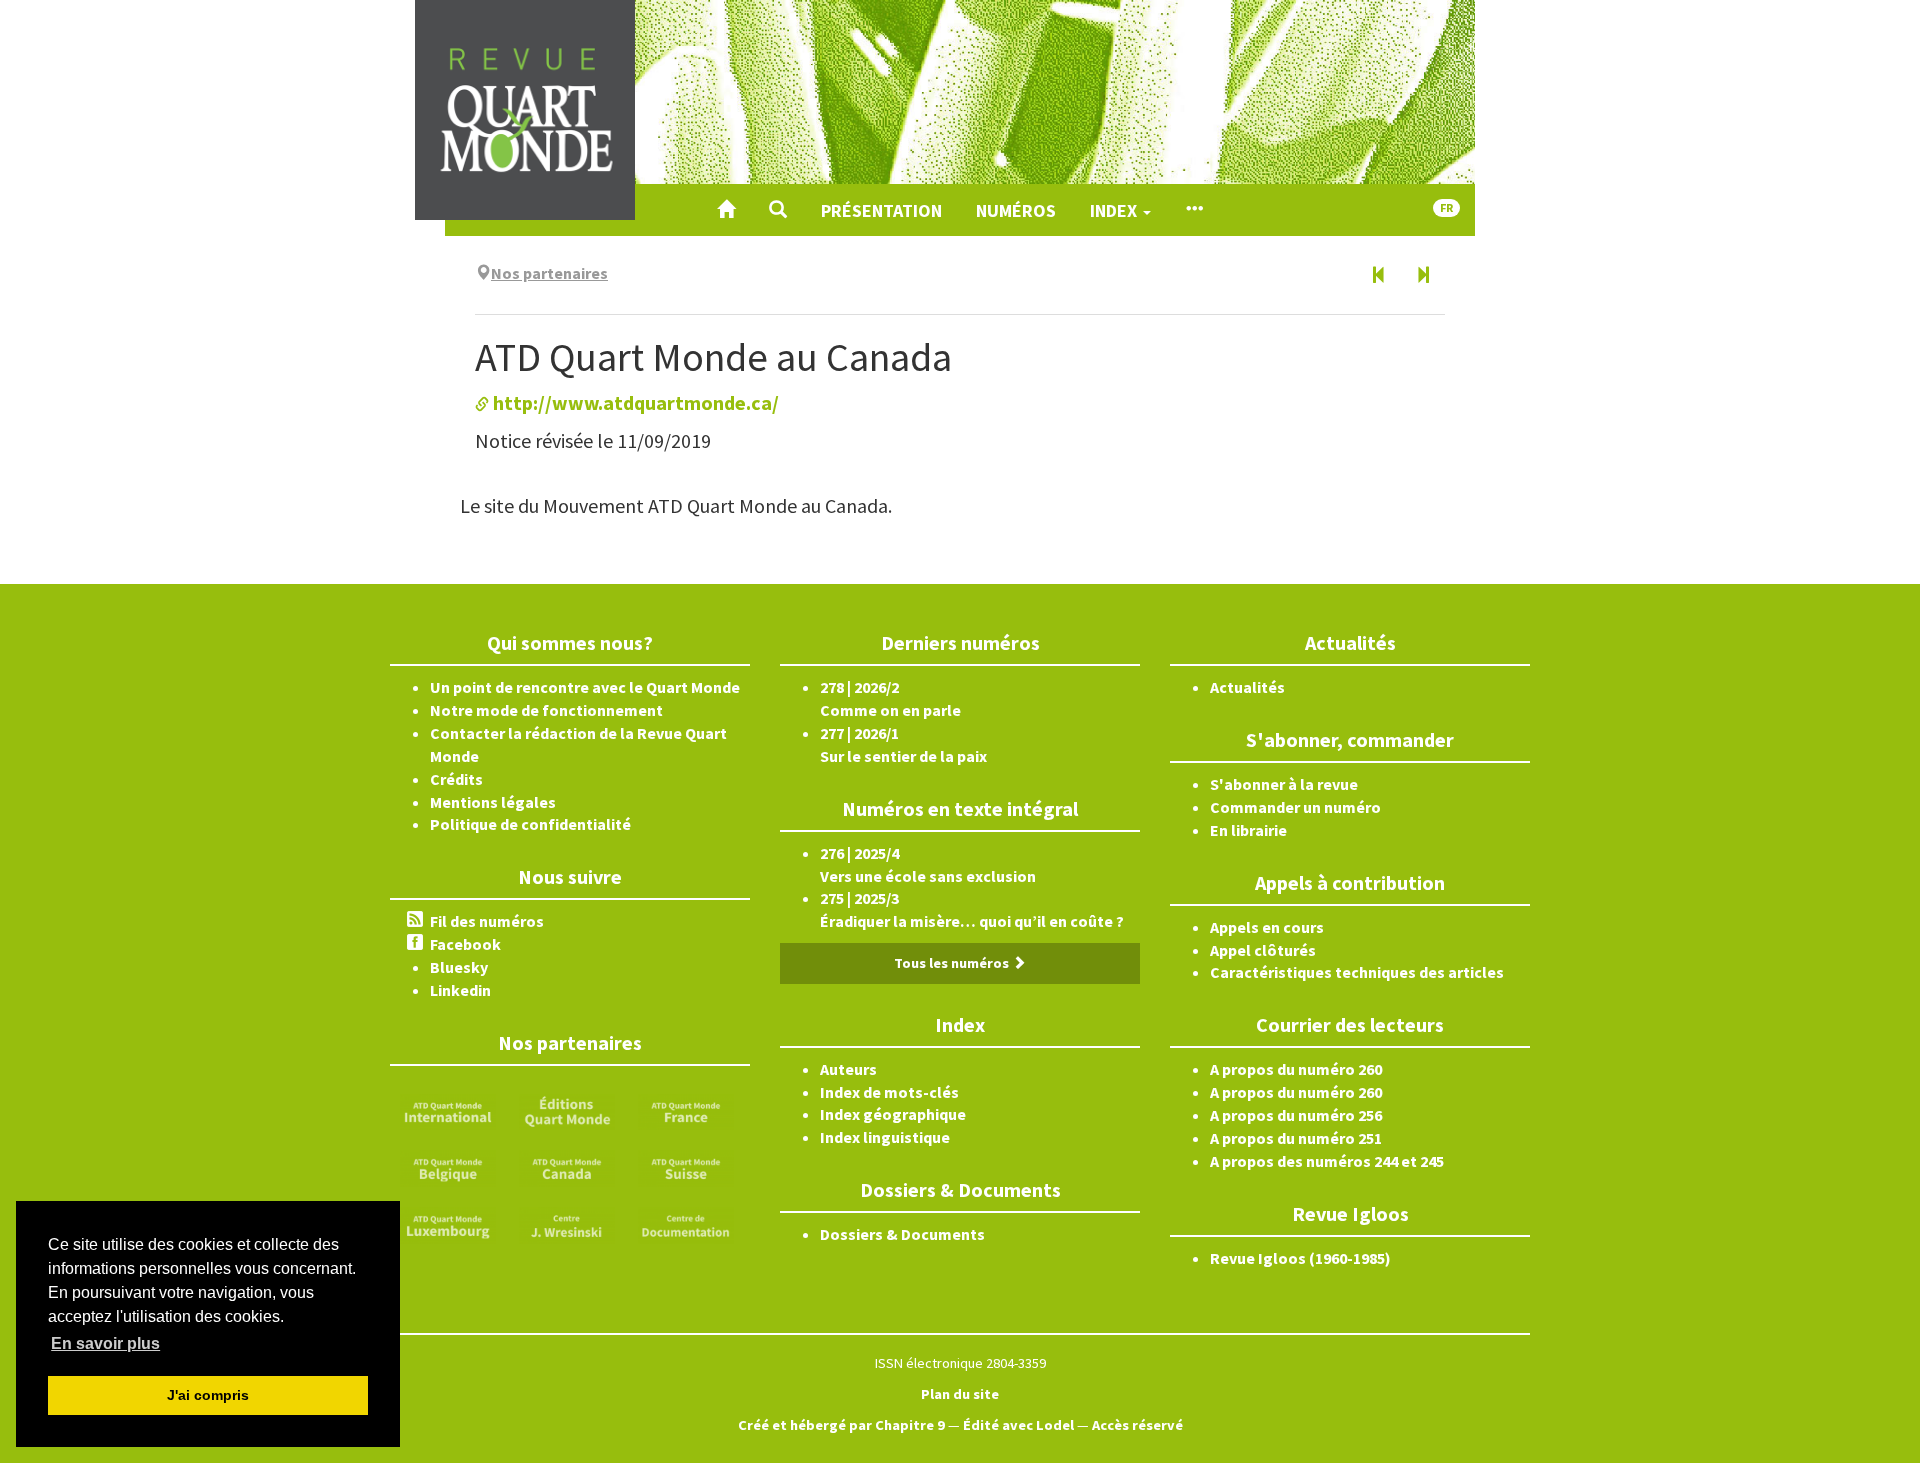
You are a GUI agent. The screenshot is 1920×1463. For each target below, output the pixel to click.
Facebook (465, 944)
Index (1115, 210)
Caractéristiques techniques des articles (1357, 972)
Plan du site (960, 1394)
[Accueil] (726, 210)
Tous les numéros (953, 963)
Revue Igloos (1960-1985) (1300, 1258)
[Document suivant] (1423, 276)
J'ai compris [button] (208, 1395)
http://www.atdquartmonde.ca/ (634, 402)
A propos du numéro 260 (1296, 1069)
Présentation (881, 210)
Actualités (1247, 687)
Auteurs (848, 1069)
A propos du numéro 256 (1296, 1115)
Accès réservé (1137, 1425)
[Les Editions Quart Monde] (567, 1110)
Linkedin (460, 990)
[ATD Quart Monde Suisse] (686, 1167)
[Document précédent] (1379, 276)
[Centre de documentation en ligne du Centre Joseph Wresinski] (686, 1224)
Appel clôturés (1263, 950)
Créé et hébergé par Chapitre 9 (841, 1425)
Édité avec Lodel (1018, 1425)
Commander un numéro (1295, 807)
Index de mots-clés (889, 1092)
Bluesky (459, 967)
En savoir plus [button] (105, 1343)
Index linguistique (885, 1137)
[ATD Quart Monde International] (448, 1110)
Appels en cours (1267, 927)
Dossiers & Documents (902, 1234)
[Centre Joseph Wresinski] (567, 1224)
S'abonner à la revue (1284, 784)
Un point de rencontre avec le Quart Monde (585, 687)
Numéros (1016, 210)
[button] (778, 210)
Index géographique (893, 1114)
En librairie (1248, 830)
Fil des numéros (487, 921)
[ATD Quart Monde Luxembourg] (448, 1224)
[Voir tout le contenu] (1194, 210)
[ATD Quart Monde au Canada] (567, 1167)
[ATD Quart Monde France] (686, 1110)
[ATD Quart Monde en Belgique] (448, 1167)
